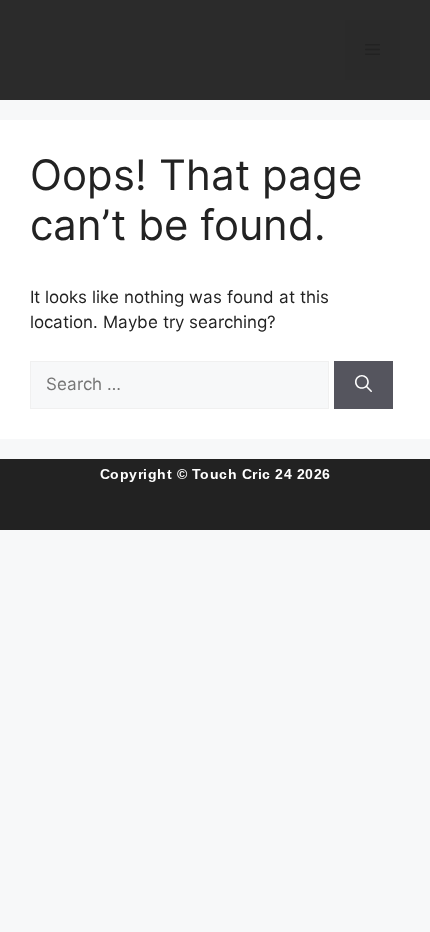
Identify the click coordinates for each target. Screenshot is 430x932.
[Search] (363, 385)
